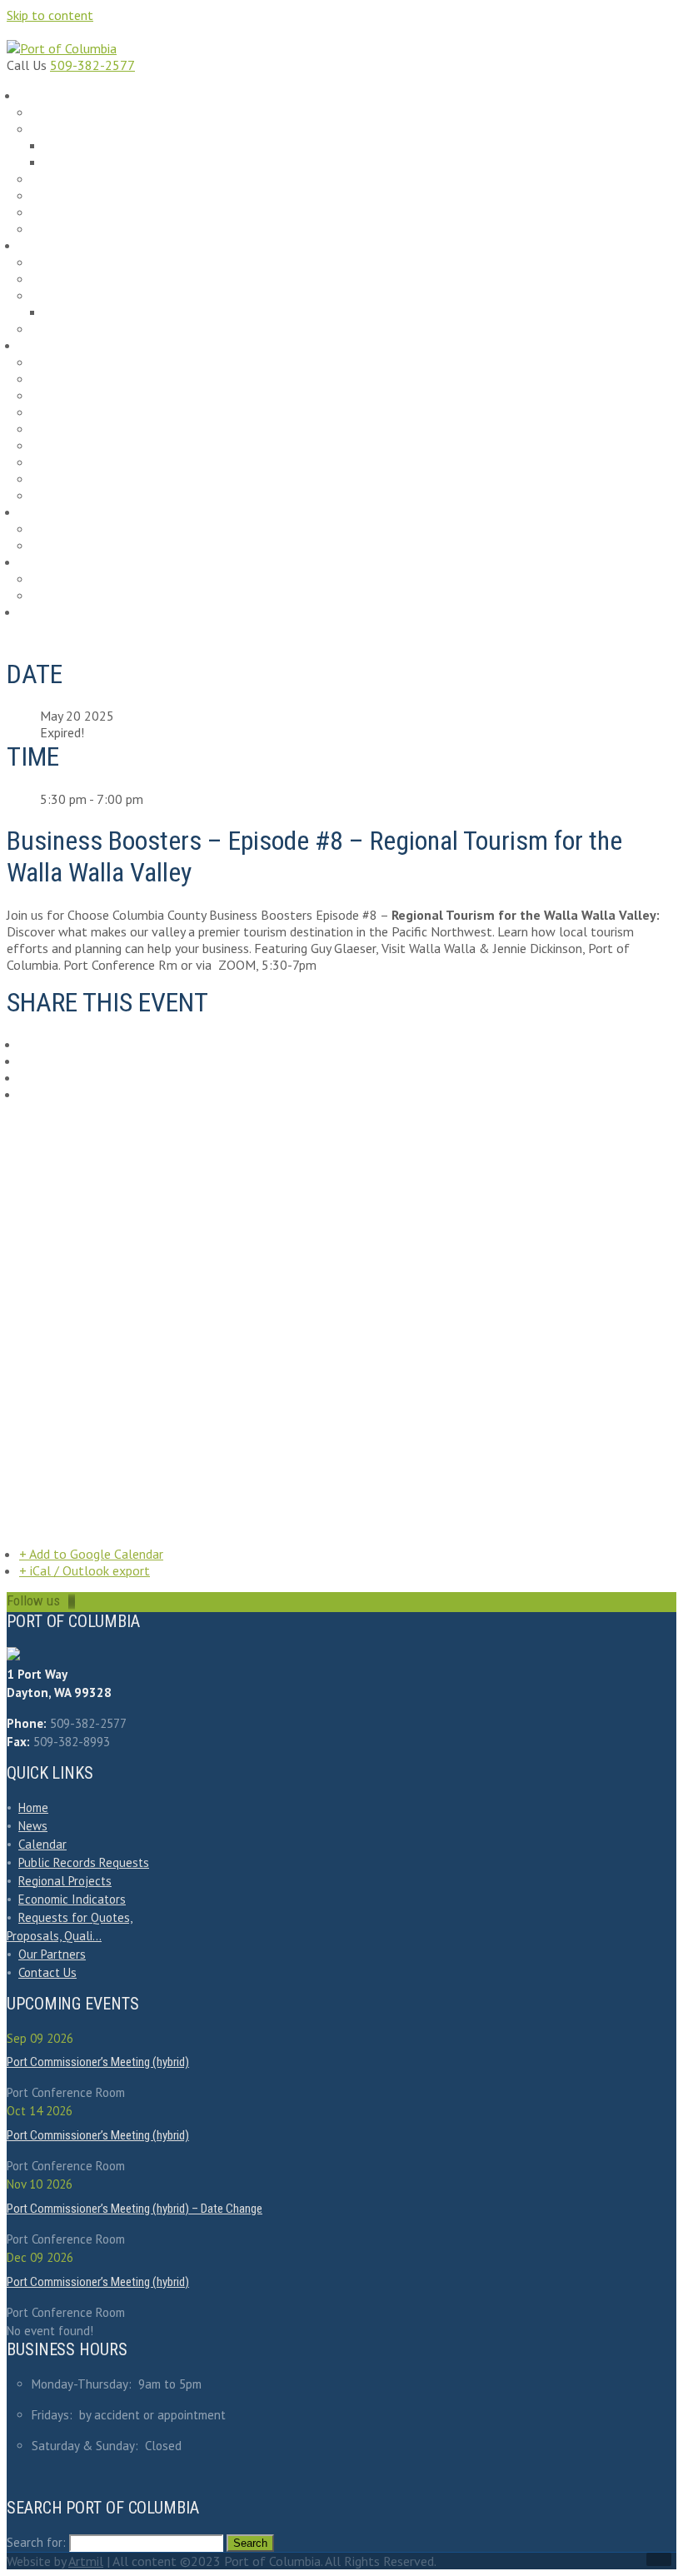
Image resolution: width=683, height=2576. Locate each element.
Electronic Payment (82, 596)
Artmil (86, 2561)
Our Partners (67, 463)
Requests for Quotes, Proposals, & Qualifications (149, 546)
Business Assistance (85, 379)
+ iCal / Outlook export (85, 1570)
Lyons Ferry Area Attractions (114, 313)
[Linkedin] (72, 1600)
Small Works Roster (82, 529)
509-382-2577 (92, 65)
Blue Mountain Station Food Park (112, 280)
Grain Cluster (68, 496)
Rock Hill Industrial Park (92, 263)
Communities (69, 413)
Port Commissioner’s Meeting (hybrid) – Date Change (135, 2209)
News (33, 1826)
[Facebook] (71, 1600)
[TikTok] (69, 1600)
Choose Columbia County (96, 396)
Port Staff (60, 230)
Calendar (50, 612)
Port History (65, 196)
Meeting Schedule (92, 163)
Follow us (33, 1600)
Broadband (63, 363)
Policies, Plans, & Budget (95, 180)
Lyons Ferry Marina (80, 296)
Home (33, 1807)
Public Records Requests (94, 579)
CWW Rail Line (70, 329)
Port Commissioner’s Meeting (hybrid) (98, 2062)
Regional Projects (78, 479)
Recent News (67, 113)
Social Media (67, 213)
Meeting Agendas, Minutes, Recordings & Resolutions (171, 146)
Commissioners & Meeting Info (109, 130)
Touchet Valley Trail (83, 429)
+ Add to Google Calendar (91, 1554)
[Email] (74, 1600)
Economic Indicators (84, 446)
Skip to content (50, 15)
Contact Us (47, 1972)
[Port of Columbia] (62, 48)
